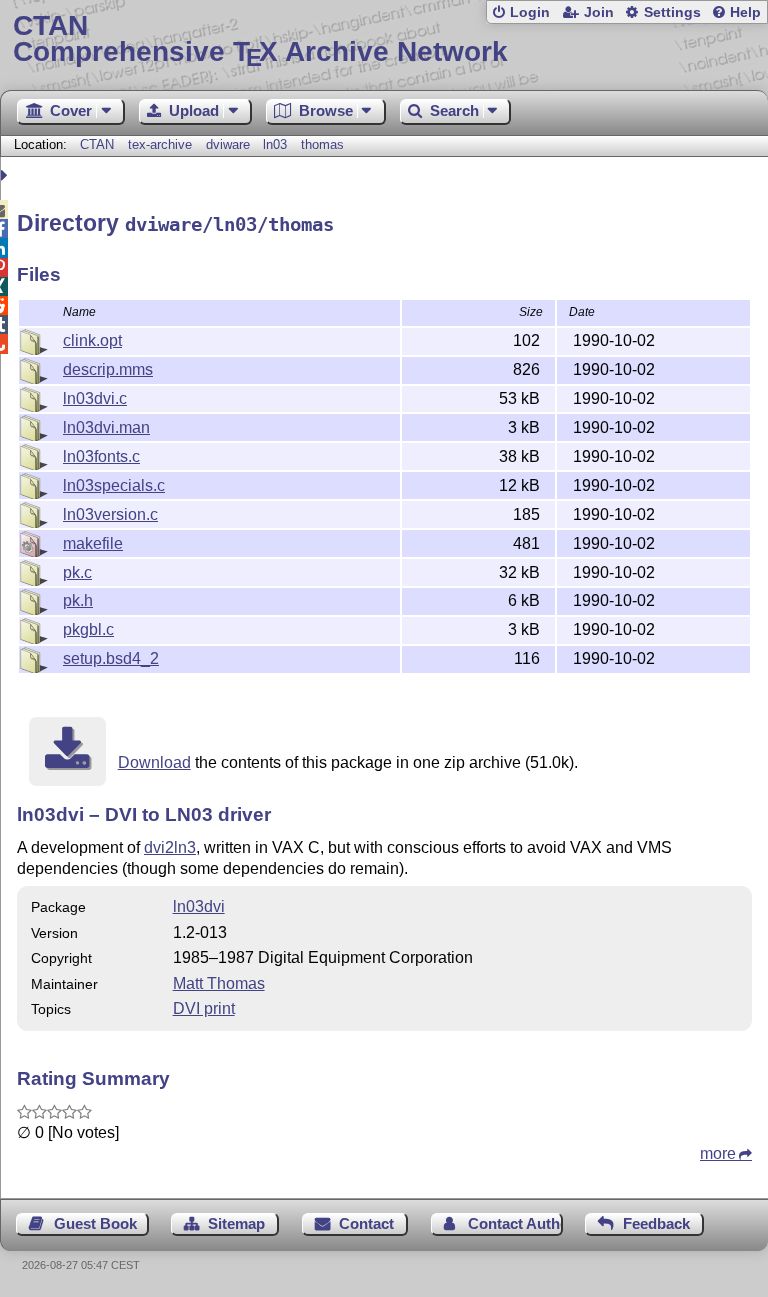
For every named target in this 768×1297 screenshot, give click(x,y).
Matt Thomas (219, 983)
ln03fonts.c (101, 456)
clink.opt (92, 340)
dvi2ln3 (170, 847)
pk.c (77, 572)
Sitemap (236, 1223)
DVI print (204, 1008)
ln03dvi (199, 906)
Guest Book (95, 1223)
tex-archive (160, 144)
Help (745, 12)
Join (599, 12)
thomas (322, 144)
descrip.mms (108, 369)
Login (530, 12)
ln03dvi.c (95, 398)
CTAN (97, 144)
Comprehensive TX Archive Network (260, 39)
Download (154, 762)
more (718, 1153)
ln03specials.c (114, 485)
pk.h (78, 600)
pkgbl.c (88, 629)
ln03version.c (110, 514)
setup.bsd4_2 (111, 658)
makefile (93, 543)
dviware (228, 144)
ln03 (275, 144)
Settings (672, 12)
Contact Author (515, 1223)
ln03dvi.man (106, 427)
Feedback (656, 1223)
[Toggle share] (6, 175)
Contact (366, 1223)
